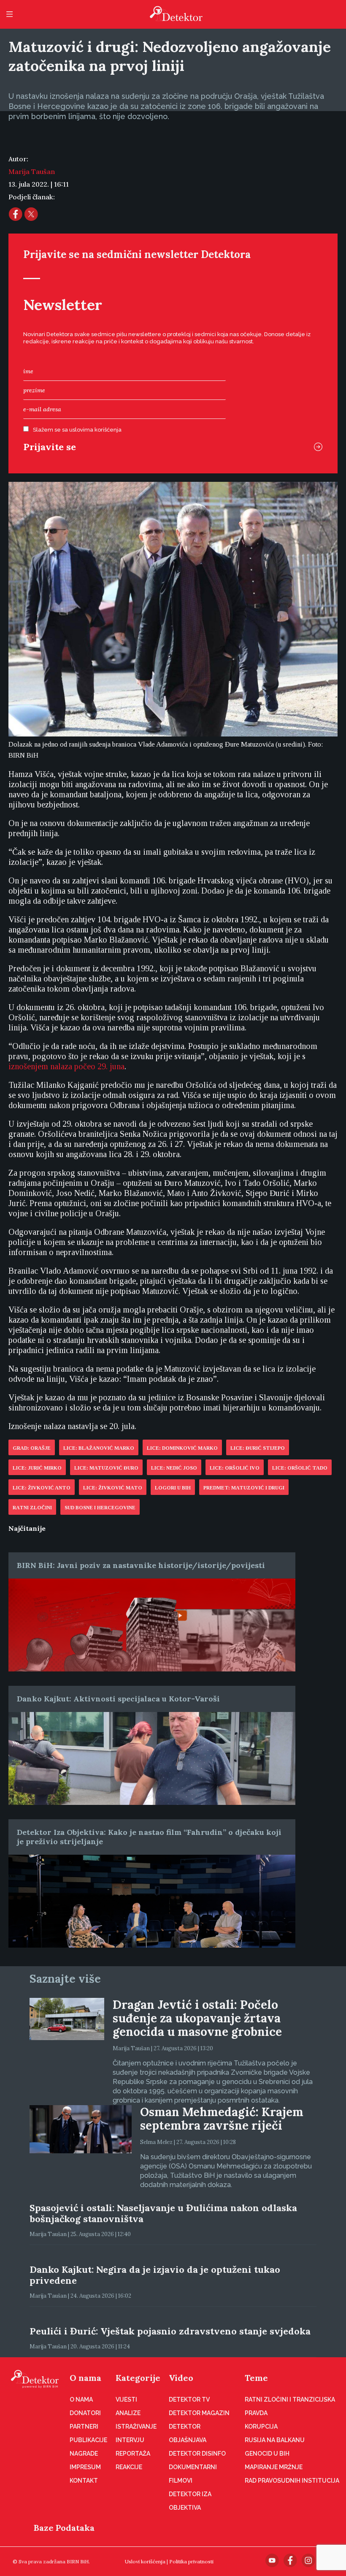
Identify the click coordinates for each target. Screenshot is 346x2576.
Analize (128, 2413)
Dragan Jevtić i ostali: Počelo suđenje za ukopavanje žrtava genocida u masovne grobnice (197, 2018)
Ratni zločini (32, 1508)
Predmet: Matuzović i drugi (244, 1488)
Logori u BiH (173, 1488)
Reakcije (129, 2467)
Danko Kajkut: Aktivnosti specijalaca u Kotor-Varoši (118, 1699)
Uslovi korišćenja (145, 2561)
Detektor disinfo (197, 2454)
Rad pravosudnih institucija (292, 2481)
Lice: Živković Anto (42, 1488)
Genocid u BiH (267, 2454)
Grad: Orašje (32, 1448)
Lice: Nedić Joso (174, 1468)
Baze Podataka (64, 2528)
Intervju (130, 2440)
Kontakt (84, 2481)
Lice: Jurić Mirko (37, 1468)
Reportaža (133, 2454)
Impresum (85, 2467)
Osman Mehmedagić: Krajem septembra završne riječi (222, 2119)
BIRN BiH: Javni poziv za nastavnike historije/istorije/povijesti (141, 1565)
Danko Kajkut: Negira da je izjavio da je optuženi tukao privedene (155, 2275)
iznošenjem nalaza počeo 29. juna (66, 1066)
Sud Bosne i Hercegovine (100, 1508)
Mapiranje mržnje (274, 2467)
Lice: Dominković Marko (182, 1448)
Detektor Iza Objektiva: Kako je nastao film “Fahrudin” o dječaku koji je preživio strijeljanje (149, 1837)
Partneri (84, 2427)
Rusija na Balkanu (275, 2440)
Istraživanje (136, 2427)
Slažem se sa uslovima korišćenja (77, 430)
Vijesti (126, 2399)
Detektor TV (189, 2399)
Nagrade (84, 2454)
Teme (256, 2378)
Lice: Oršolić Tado (300, 1468)
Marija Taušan (32, 171)
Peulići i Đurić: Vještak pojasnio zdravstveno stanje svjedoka (170, 2331)
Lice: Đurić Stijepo (258, 1448)
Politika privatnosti (191, 2561)
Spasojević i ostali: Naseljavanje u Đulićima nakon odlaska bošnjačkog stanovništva (163, 2213)
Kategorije (138, 2378)
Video (181, 2378)
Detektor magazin (199, 2413)
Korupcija (261, 2427)
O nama (85, 2378)
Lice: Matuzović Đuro (106, 1468)
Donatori (85, 2413)
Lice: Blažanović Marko (99, 1448)
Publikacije (88, 2440)
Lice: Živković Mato (113, 1488)
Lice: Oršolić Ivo (235, 1468)
